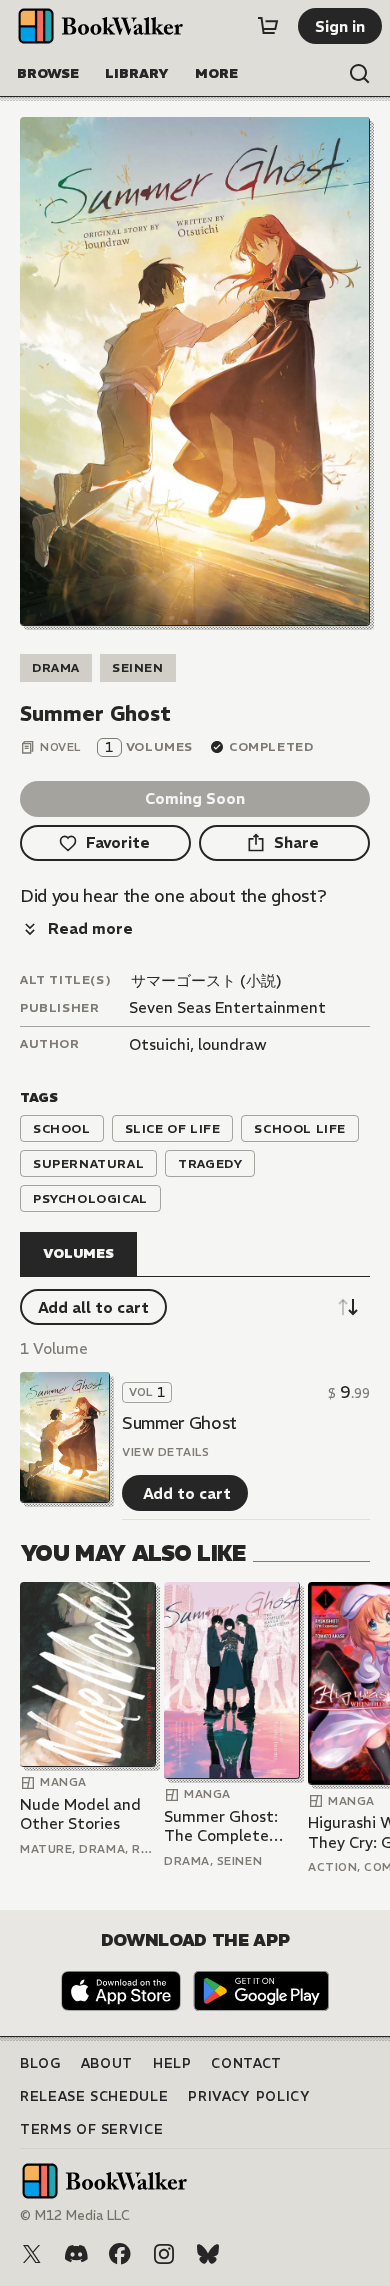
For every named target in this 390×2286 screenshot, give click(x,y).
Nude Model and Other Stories (80, 1814)
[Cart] (268, 26)
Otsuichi (159, 1044)
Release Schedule (94, 2096)
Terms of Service (91, 2129)
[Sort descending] (348, 1307)
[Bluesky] (208, 2254)
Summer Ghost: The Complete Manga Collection (227, 1826)
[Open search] (360, 74)
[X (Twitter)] (32, 2254)
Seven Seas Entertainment (227, 1007)
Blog (40, 2063)
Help (172, 2063)
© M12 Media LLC (75, 2215)
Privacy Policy (249, 2096)
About (107, 2063)
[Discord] (76, 2254)
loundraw (232, 1044)
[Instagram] (164, 2254)
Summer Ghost (179, 1423)
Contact (246, 2063)
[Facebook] (120, 2254)
